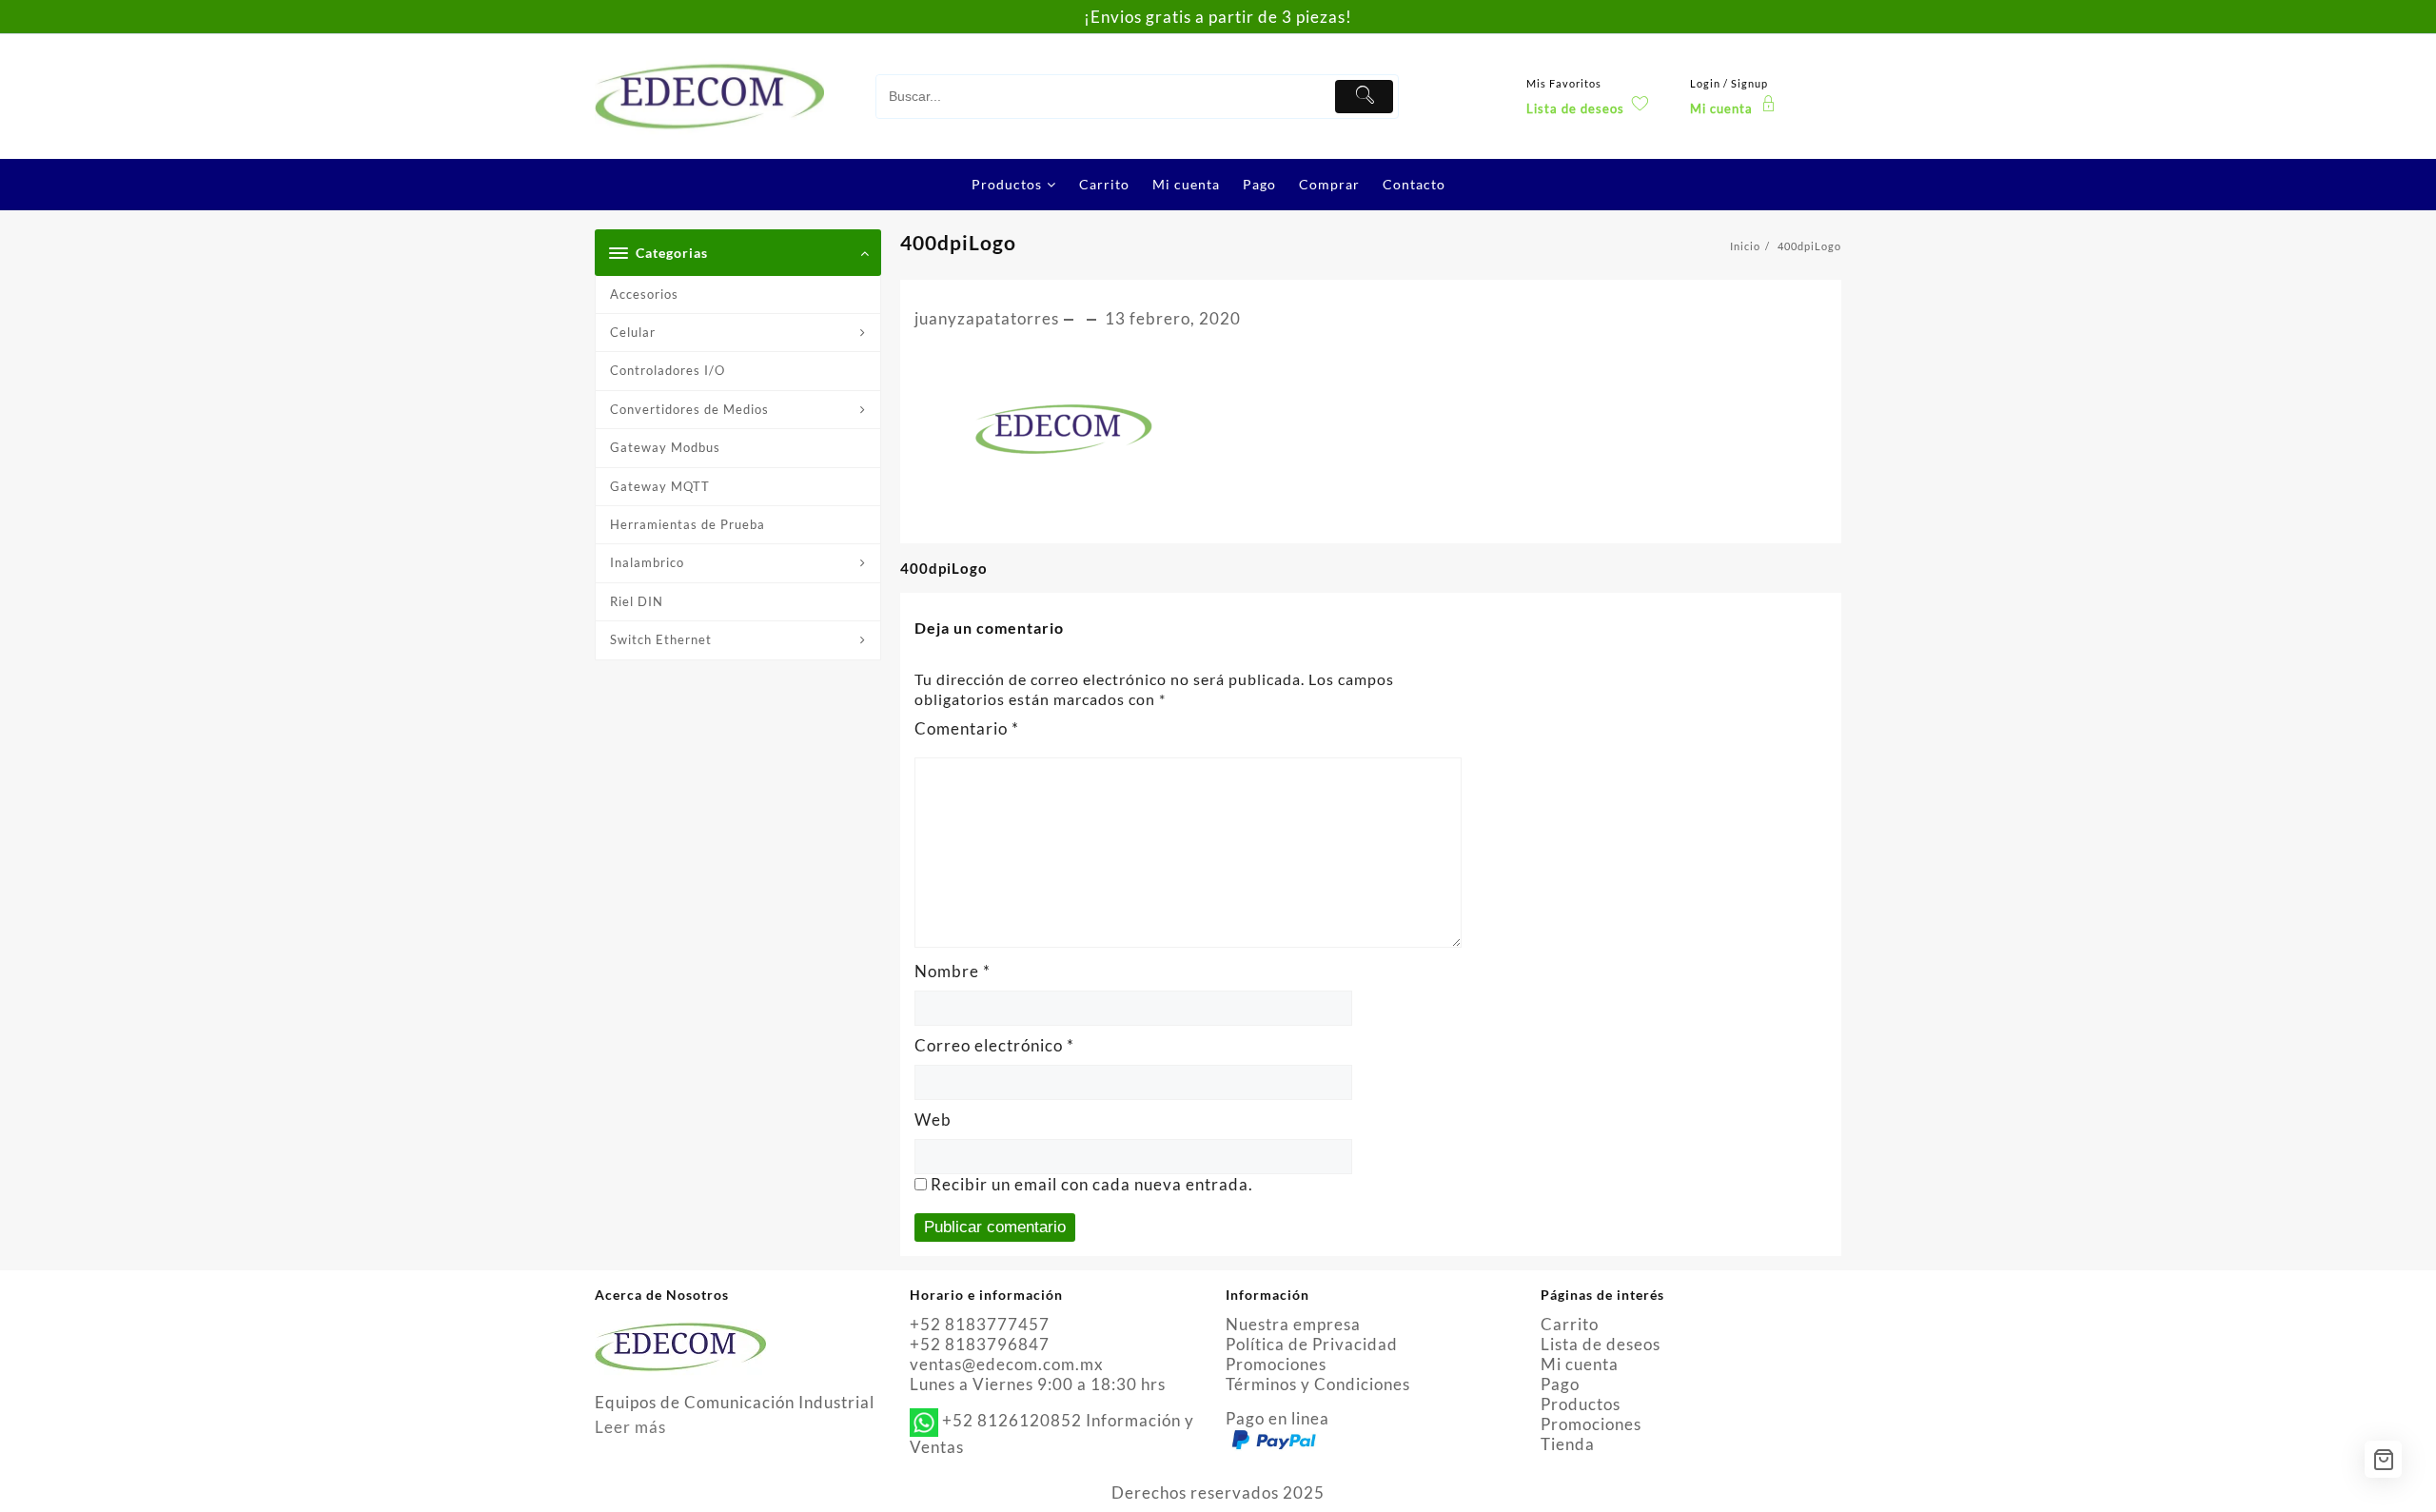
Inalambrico (647, 562)
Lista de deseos (1601, 1344)
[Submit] (1364, 97)
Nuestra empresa (1293, 1324)
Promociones (1276, 1364)
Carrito (1570, 1324)
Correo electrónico (994, 1045)
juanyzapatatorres (987, 318)
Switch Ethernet (661, 639)
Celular (633, 332)
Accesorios (644, 294)
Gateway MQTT (660, 486)
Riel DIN (637, 601)
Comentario (967, 728)
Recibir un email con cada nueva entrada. (1092, 1184)
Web (933, 1119)
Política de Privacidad (1312, 1344)
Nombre (953, 971)
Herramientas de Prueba (688, 524)
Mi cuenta (1580, 1364)
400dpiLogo (958, 242)
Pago (1560, 1384)
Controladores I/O (668, 370)
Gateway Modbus (665, 447)
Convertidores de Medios (689, 409)
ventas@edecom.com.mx (1007, 1364)
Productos (1581, 1404)
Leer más (630, 1427)
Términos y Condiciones (1318, 1384)
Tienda (1568, 1444)
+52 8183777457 (980, 1324)
